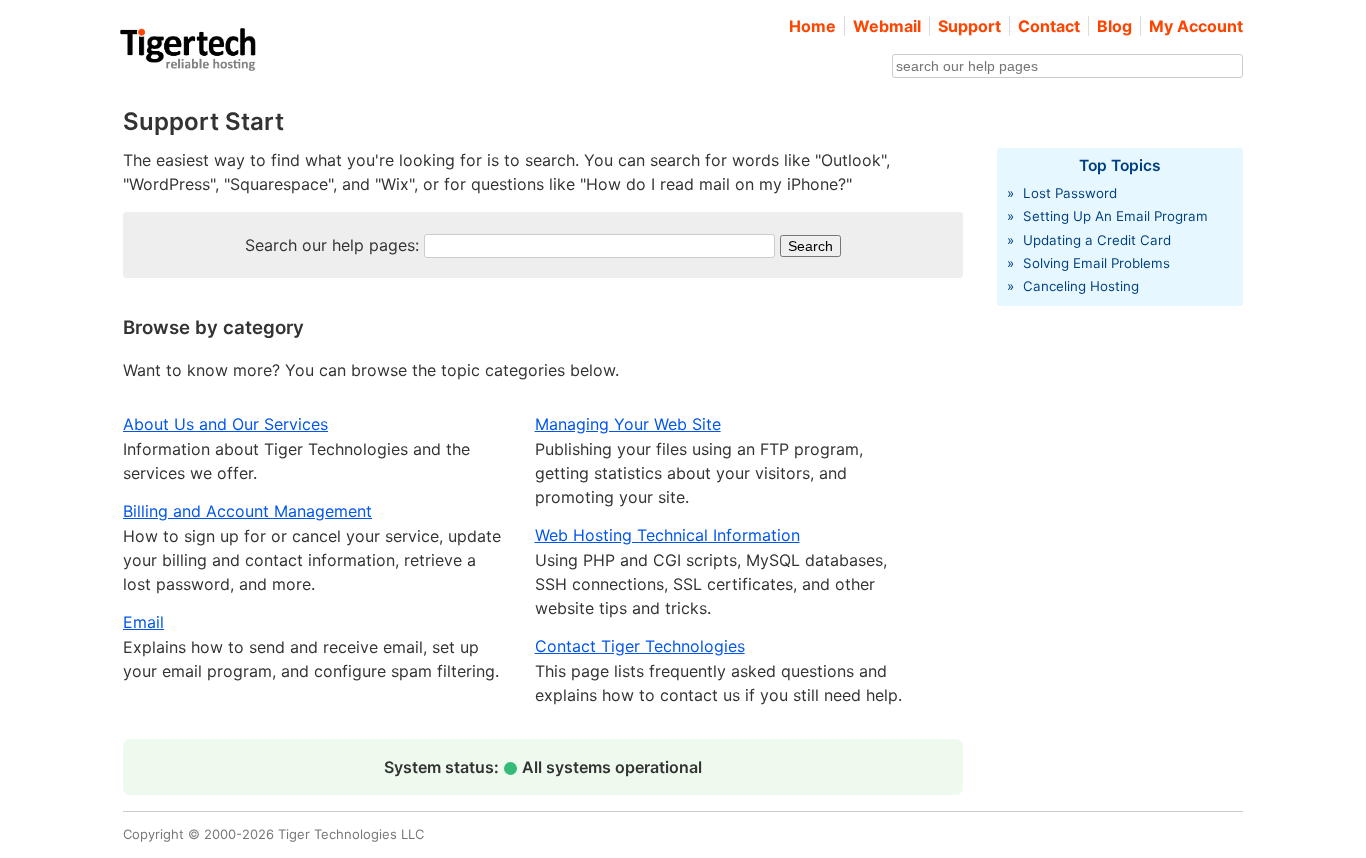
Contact (1049, 26)
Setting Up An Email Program (1115, 216)
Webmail (887, 26)
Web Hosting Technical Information (667, 535)
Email (143, 622)
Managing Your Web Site (628, 424)
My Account (1196, 26)
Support (969, 26)
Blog (1114, 26)
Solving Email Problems (1096, 263)
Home (812, 26)
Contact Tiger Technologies (640, 646)
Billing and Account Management (247, 511)
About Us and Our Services (225, 424)
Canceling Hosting (1081, 286)
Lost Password (1070, 193)
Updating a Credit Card (1097, 240)
